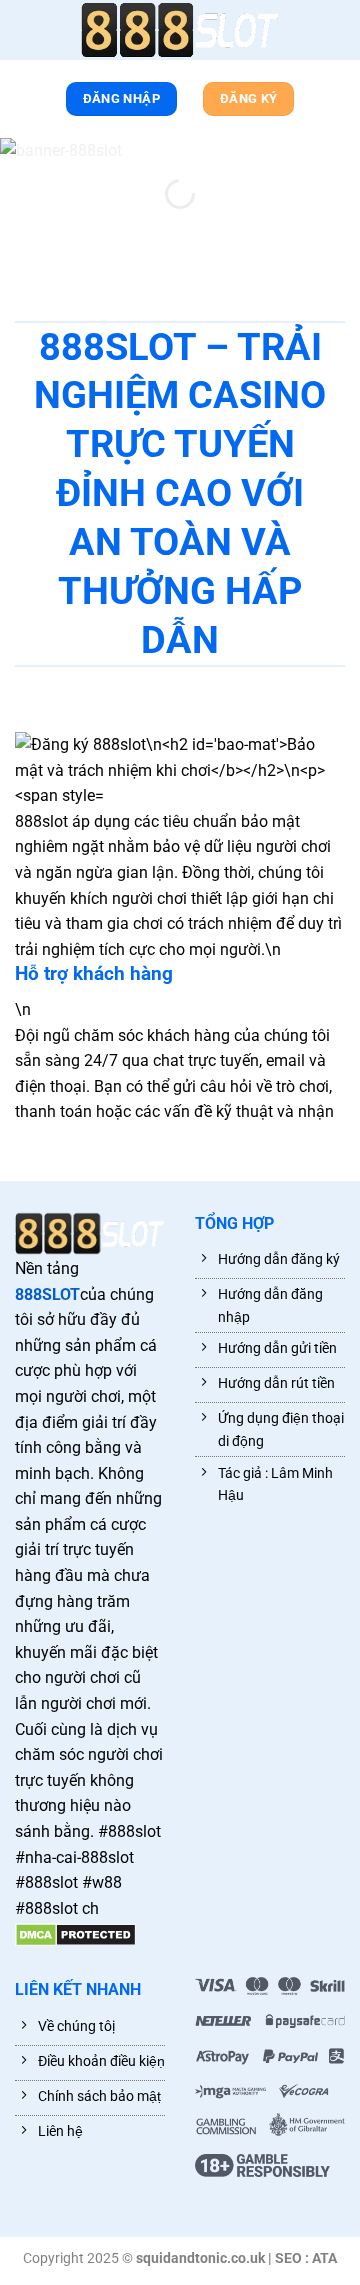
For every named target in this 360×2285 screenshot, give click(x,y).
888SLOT (47, 1294)
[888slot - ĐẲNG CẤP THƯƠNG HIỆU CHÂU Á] (180, 30)
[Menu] (25, 34)
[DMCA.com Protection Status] (75, 1933)
